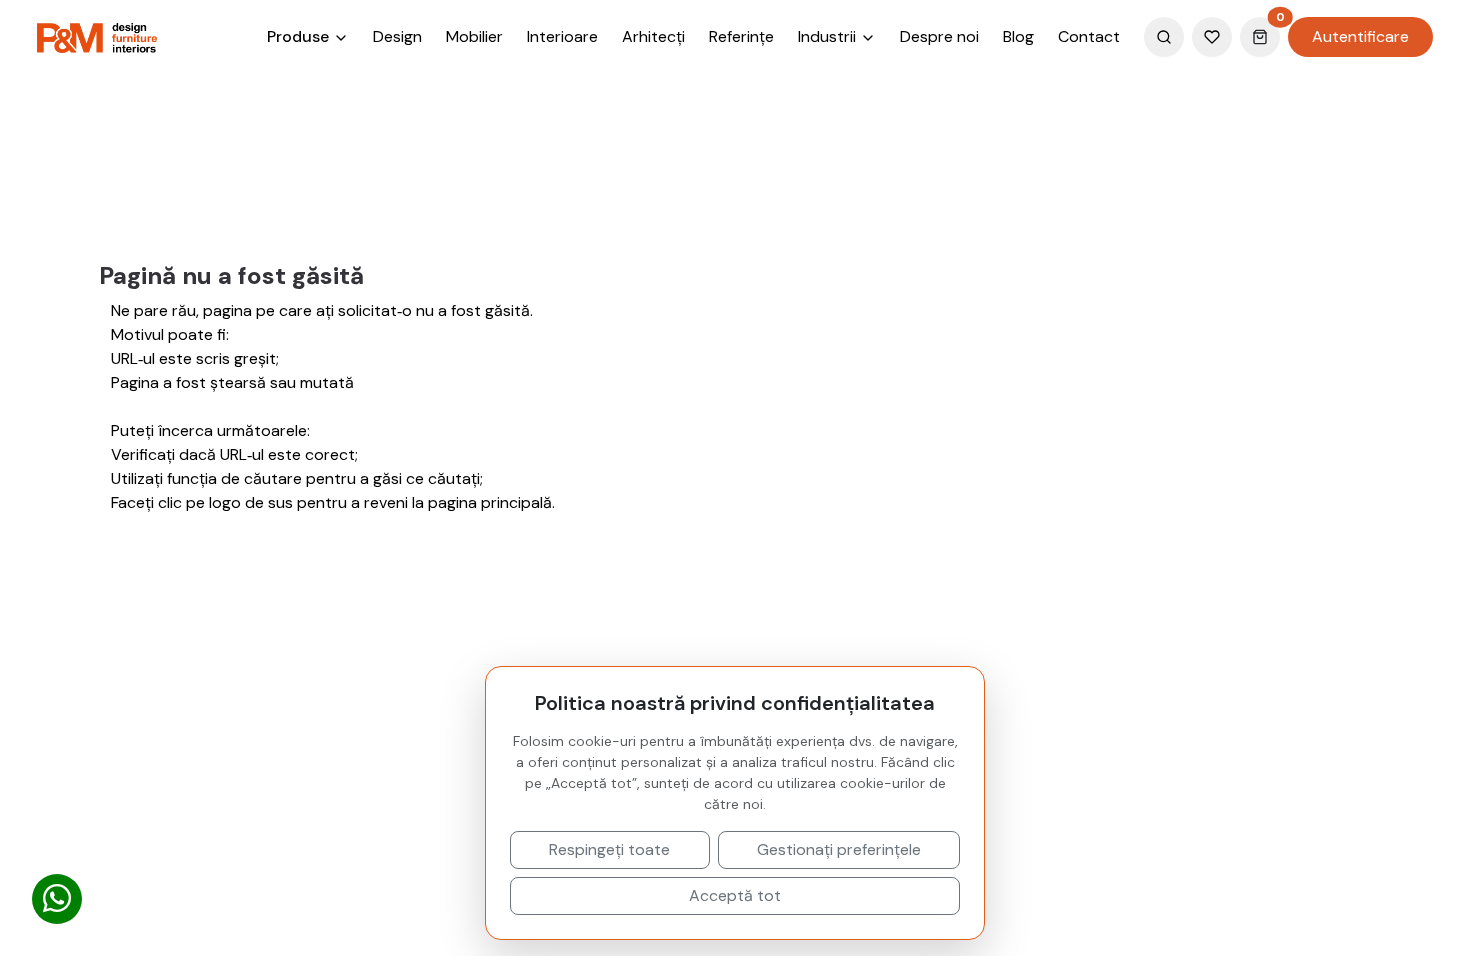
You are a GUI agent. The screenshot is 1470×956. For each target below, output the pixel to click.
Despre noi (939, 36)
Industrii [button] (829, 36)
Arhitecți (653, 36)
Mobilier (474, 36)
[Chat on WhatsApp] (57, 899)
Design (397, 36)
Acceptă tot (735, 895)
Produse (300, 36)
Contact (1089, 36)
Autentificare (1360, 36)
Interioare (562, 36)
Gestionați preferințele (839, 849)
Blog (1018, 36)
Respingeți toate (609, 849)
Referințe (741, 36)
